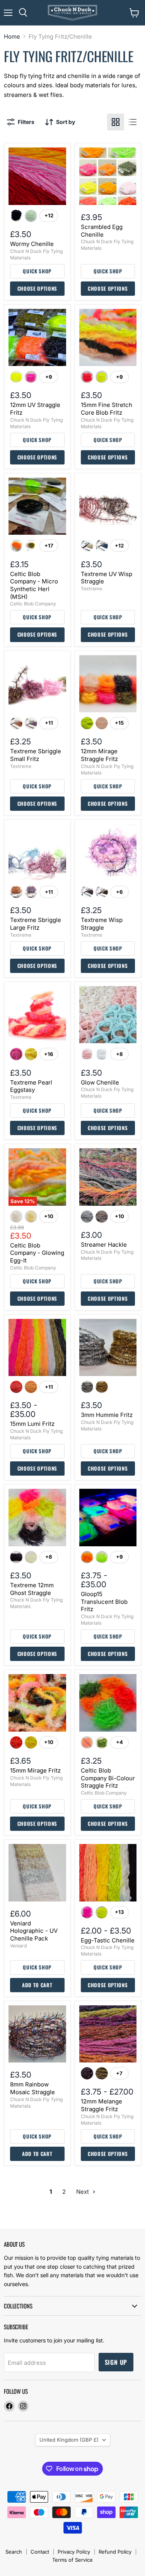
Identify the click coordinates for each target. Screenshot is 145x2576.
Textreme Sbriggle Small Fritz (36, 755)
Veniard (18, 1946)
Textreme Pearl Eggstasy (31, 1086)
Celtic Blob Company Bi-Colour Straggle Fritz (108, 1778)
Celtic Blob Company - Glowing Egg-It (37, 1253)
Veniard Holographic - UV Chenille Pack (34, 1931)
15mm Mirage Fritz (35, 1770)
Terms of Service (72, 2560)
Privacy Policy (74, 2552)
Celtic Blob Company (33, 604)
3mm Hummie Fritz (107, 1415)
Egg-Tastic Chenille (108, 1940)
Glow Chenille (100, 1082)
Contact (40, 2552)
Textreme (91, 589)
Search (14, 2552)
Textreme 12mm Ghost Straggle (32, 1589)
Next (83, 2192)
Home (12, 36)
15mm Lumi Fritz (32, 1424)
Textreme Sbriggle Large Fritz (36, 924)
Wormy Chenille (32, 244)
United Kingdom (69, 2440)
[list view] (133, 122)
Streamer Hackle (104, 1245)
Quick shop (37, 271)
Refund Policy (115, 2552)
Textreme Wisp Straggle (102, 924)
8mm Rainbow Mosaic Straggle (32, 2088)
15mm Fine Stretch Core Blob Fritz (107, 409)
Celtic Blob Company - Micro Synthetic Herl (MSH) (34, 585)
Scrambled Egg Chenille (102, 231)
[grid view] (116, 122)
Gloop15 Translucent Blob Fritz (104, 1602)
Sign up (116, 2362)
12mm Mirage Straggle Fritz (99, 755)
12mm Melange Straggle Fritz (101, 2105)
